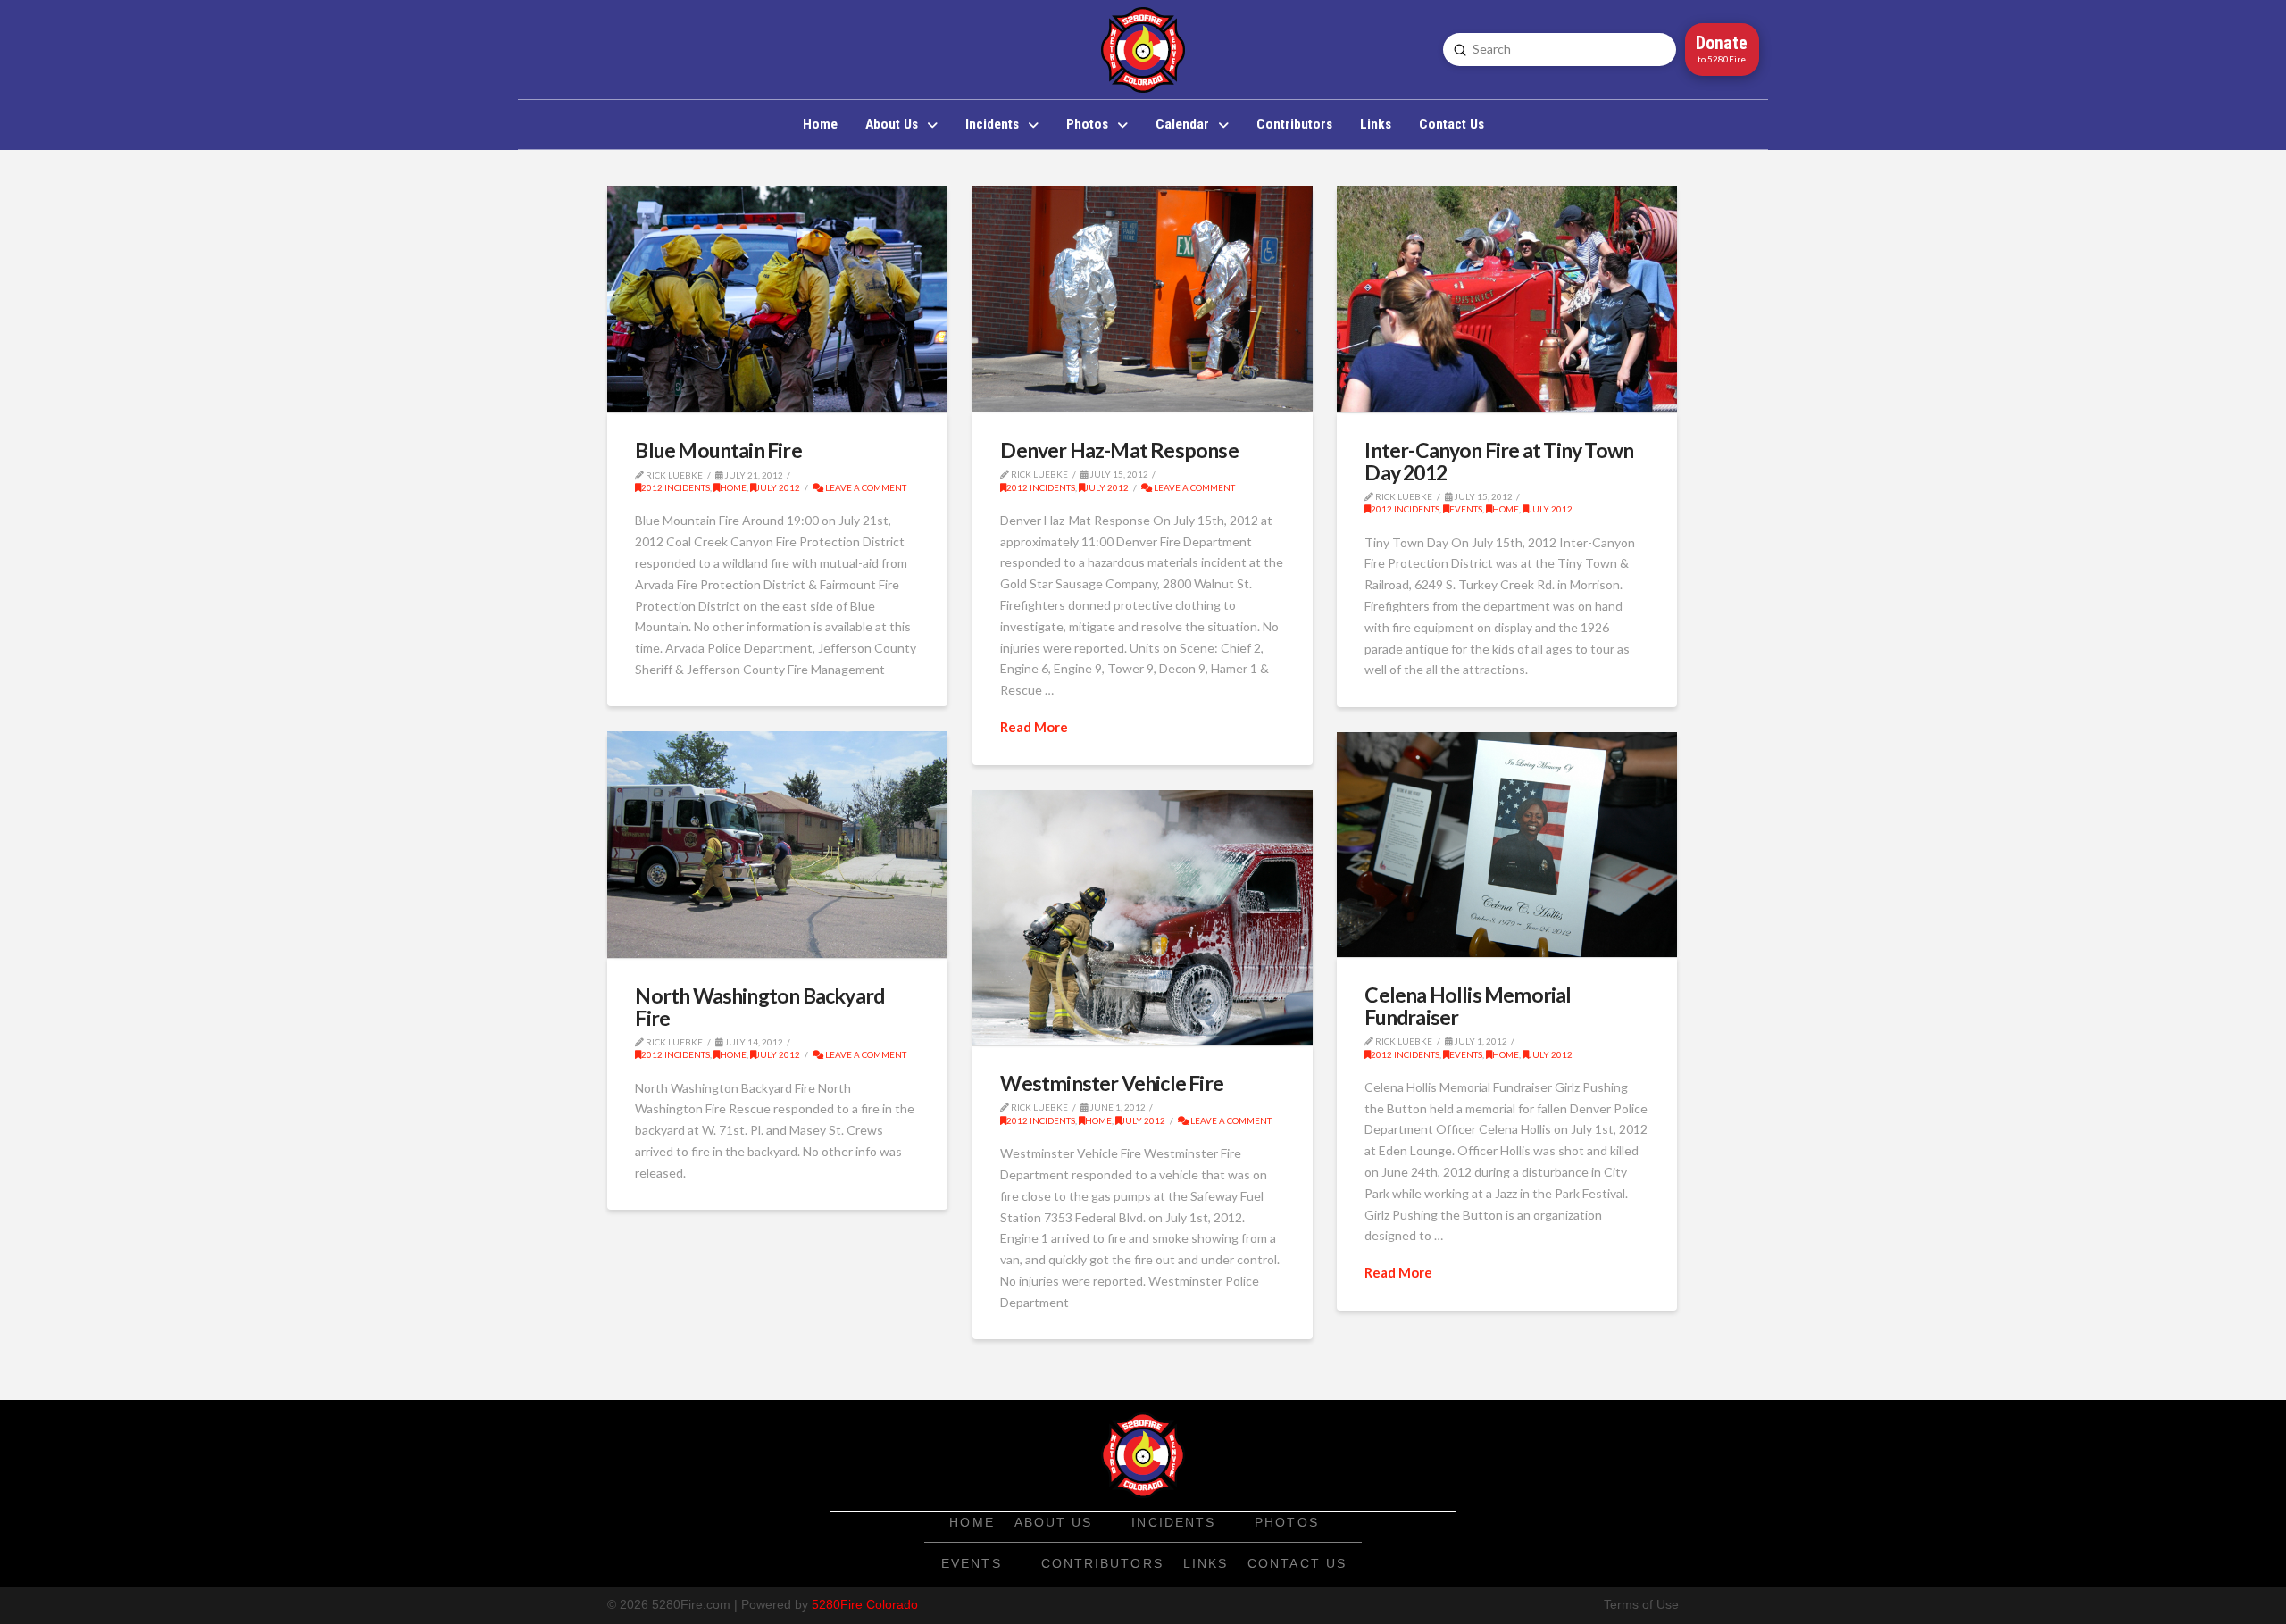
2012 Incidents (676, 487)
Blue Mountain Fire (718, 450)
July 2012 (778, 487)
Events (1466, 509)
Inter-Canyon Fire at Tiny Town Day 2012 (1499, 461)
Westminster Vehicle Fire (1112, 1083)
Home (733, 487)
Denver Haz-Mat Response (1119, 450)
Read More (1034, 727)
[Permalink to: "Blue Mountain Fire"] (777, 299)
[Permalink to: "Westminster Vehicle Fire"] (1143, 918)
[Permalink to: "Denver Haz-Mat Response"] (1143, 299)
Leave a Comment (865, 487)
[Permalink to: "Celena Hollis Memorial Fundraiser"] (1507, 845)
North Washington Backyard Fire (759, 1006)
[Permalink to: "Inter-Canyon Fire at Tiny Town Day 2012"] (1507, 299)
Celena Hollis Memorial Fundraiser (1468, 1005)
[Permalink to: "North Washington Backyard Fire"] (777, 845)
